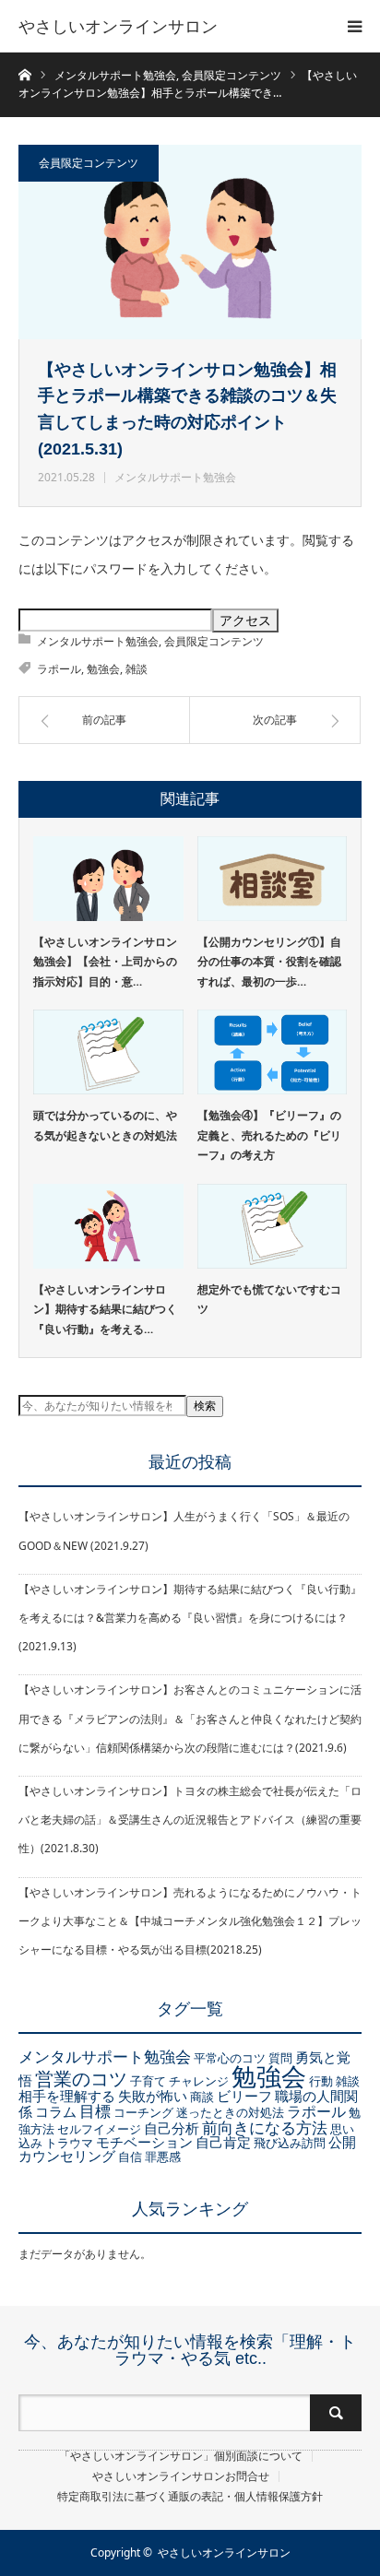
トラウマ (69, 2143)
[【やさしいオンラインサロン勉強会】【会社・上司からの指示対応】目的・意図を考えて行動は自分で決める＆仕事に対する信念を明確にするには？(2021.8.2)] (108, 879)
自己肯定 (223, 2142)
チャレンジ (199, 2081)
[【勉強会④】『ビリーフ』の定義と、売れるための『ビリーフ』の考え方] (273, 1052)
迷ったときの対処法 (230, 2112)
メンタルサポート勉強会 (175, 477)
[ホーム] (24, 73)
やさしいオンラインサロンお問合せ (181, 2476)
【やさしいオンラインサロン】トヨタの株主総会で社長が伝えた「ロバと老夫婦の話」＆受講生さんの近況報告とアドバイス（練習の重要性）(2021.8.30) (190, 1820)
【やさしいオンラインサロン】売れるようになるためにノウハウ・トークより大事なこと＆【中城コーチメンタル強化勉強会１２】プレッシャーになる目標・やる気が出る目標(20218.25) (190, 1921)
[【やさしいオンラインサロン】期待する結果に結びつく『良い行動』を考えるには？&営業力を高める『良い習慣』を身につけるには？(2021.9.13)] (108, 1226)
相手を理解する (67, 2096)
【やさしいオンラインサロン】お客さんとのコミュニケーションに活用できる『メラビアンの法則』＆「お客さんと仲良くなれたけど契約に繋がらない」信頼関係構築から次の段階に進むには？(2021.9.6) (190, 1718)
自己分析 (172, 2128)
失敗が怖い (153, 2096)
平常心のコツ (230, 2058)
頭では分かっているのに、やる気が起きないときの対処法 (105, 1125)
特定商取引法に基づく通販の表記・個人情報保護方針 (190, 2497)
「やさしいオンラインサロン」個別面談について (181, 2456)
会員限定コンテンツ (89, 163)
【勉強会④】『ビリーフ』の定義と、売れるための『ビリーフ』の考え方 (269, 1135)
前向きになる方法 (265, 2127)
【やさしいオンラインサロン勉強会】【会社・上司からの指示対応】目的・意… (105, 962)
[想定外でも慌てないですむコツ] (273, 1226)
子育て (148, 2081)
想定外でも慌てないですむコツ (269, 1300)
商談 (202, 2097)
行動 (321, 2081)
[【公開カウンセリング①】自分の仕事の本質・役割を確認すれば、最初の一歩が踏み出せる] (273, 879)
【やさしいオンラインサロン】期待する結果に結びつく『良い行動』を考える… (105, 1309)
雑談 (137, 669)
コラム (56, 2111)
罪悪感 (163, 2157)
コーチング (143, 2112)
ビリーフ (244, 2096)
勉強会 (103, 669)
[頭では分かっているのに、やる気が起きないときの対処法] (108, 1052)
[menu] (354, 26)
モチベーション (144, 2142)
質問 (280, 2058)
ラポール (59, 669)
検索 (205, 1406)
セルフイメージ (99, 2129)
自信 (130, 2157)
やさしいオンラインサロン (118, 26)
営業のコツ (81, 2079)
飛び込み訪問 (290, 2143)
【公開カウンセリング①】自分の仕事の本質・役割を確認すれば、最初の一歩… (269, 962)
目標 (95, 2110)
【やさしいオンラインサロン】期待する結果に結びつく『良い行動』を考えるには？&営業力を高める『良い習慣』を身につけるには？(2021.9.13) (190, 1618)
